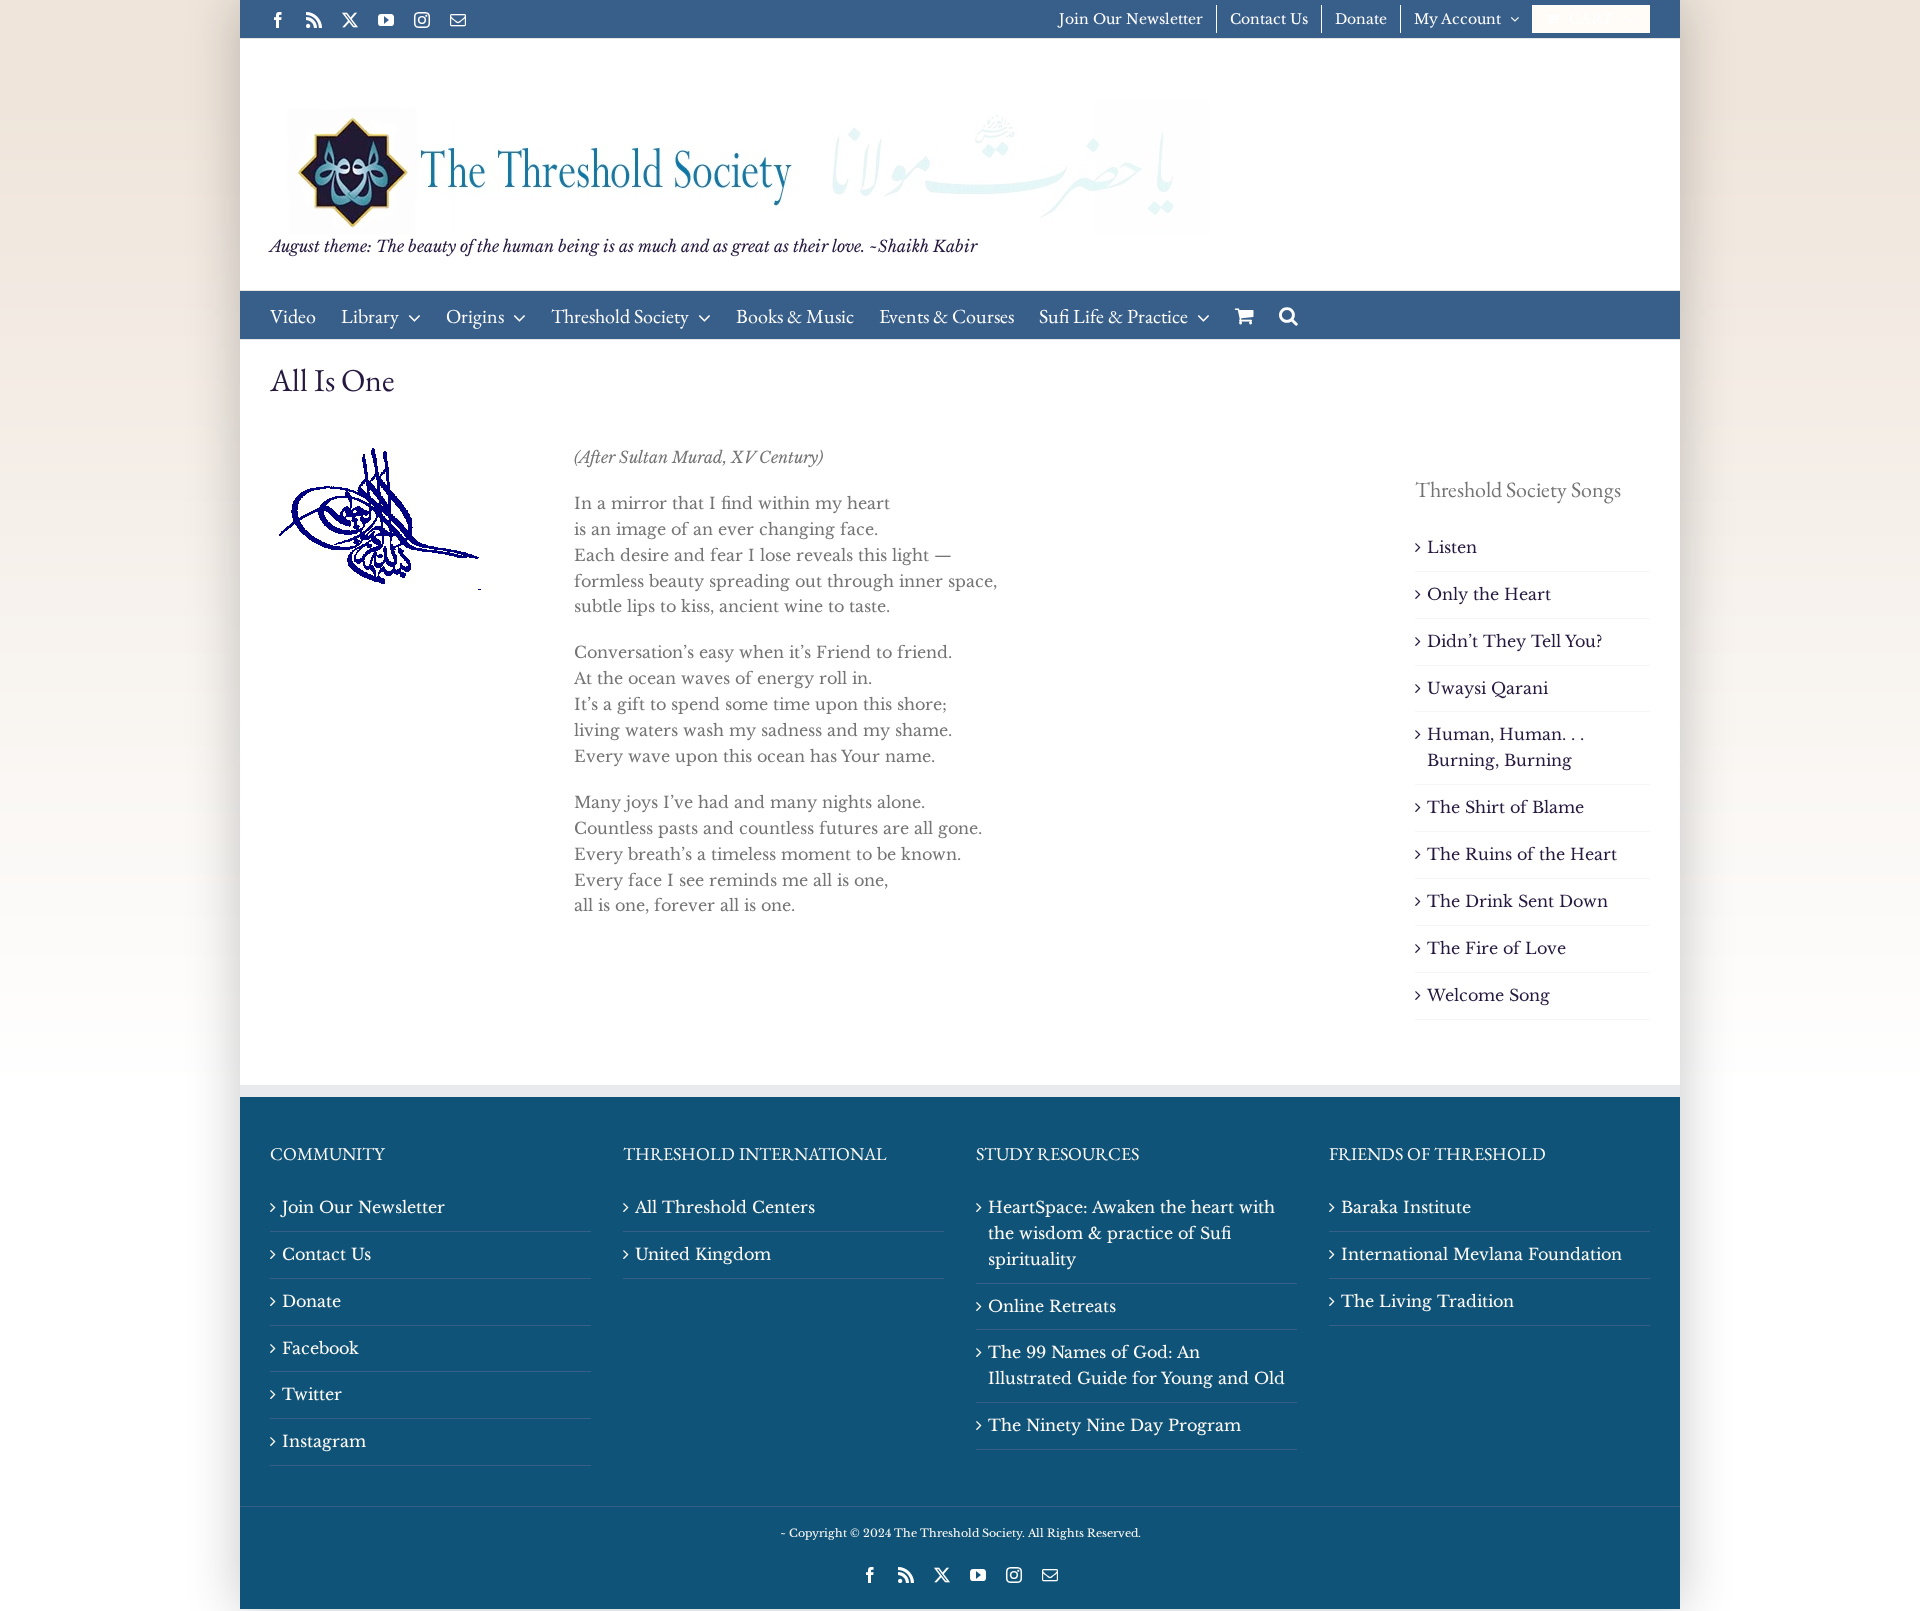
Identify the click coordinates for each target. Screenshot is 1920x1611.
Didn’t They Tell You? (1514, 641)
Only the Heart (1489, 594)
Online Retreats (1052, 1306)
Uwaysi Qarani (1487, 688)
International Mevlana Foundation (1481, 1254)
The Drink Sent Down (1517, 901)
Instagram (324, 1441)
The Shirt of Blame (1505, 807)
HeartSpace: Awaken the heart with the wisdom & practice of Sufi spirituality (1131, 1233)
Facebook (320, 1348)
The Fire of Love (1496, 948)
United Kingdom (703, 1254)
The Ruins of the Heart (1522, 854)
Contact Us (326, 1254)
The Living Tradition (1427, 1301)
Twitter (312, 1394)
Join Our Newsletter (363, 1207)
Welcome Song (1488, 995)
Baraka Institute (1406, 1207)
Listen (1452, 547)
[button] (1288, 315)
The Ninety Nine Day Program (1114, 1425)
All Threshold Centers (725, 1207)
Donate (311, 1301)
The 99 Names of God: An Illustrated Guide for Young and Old (1136, 1365)
